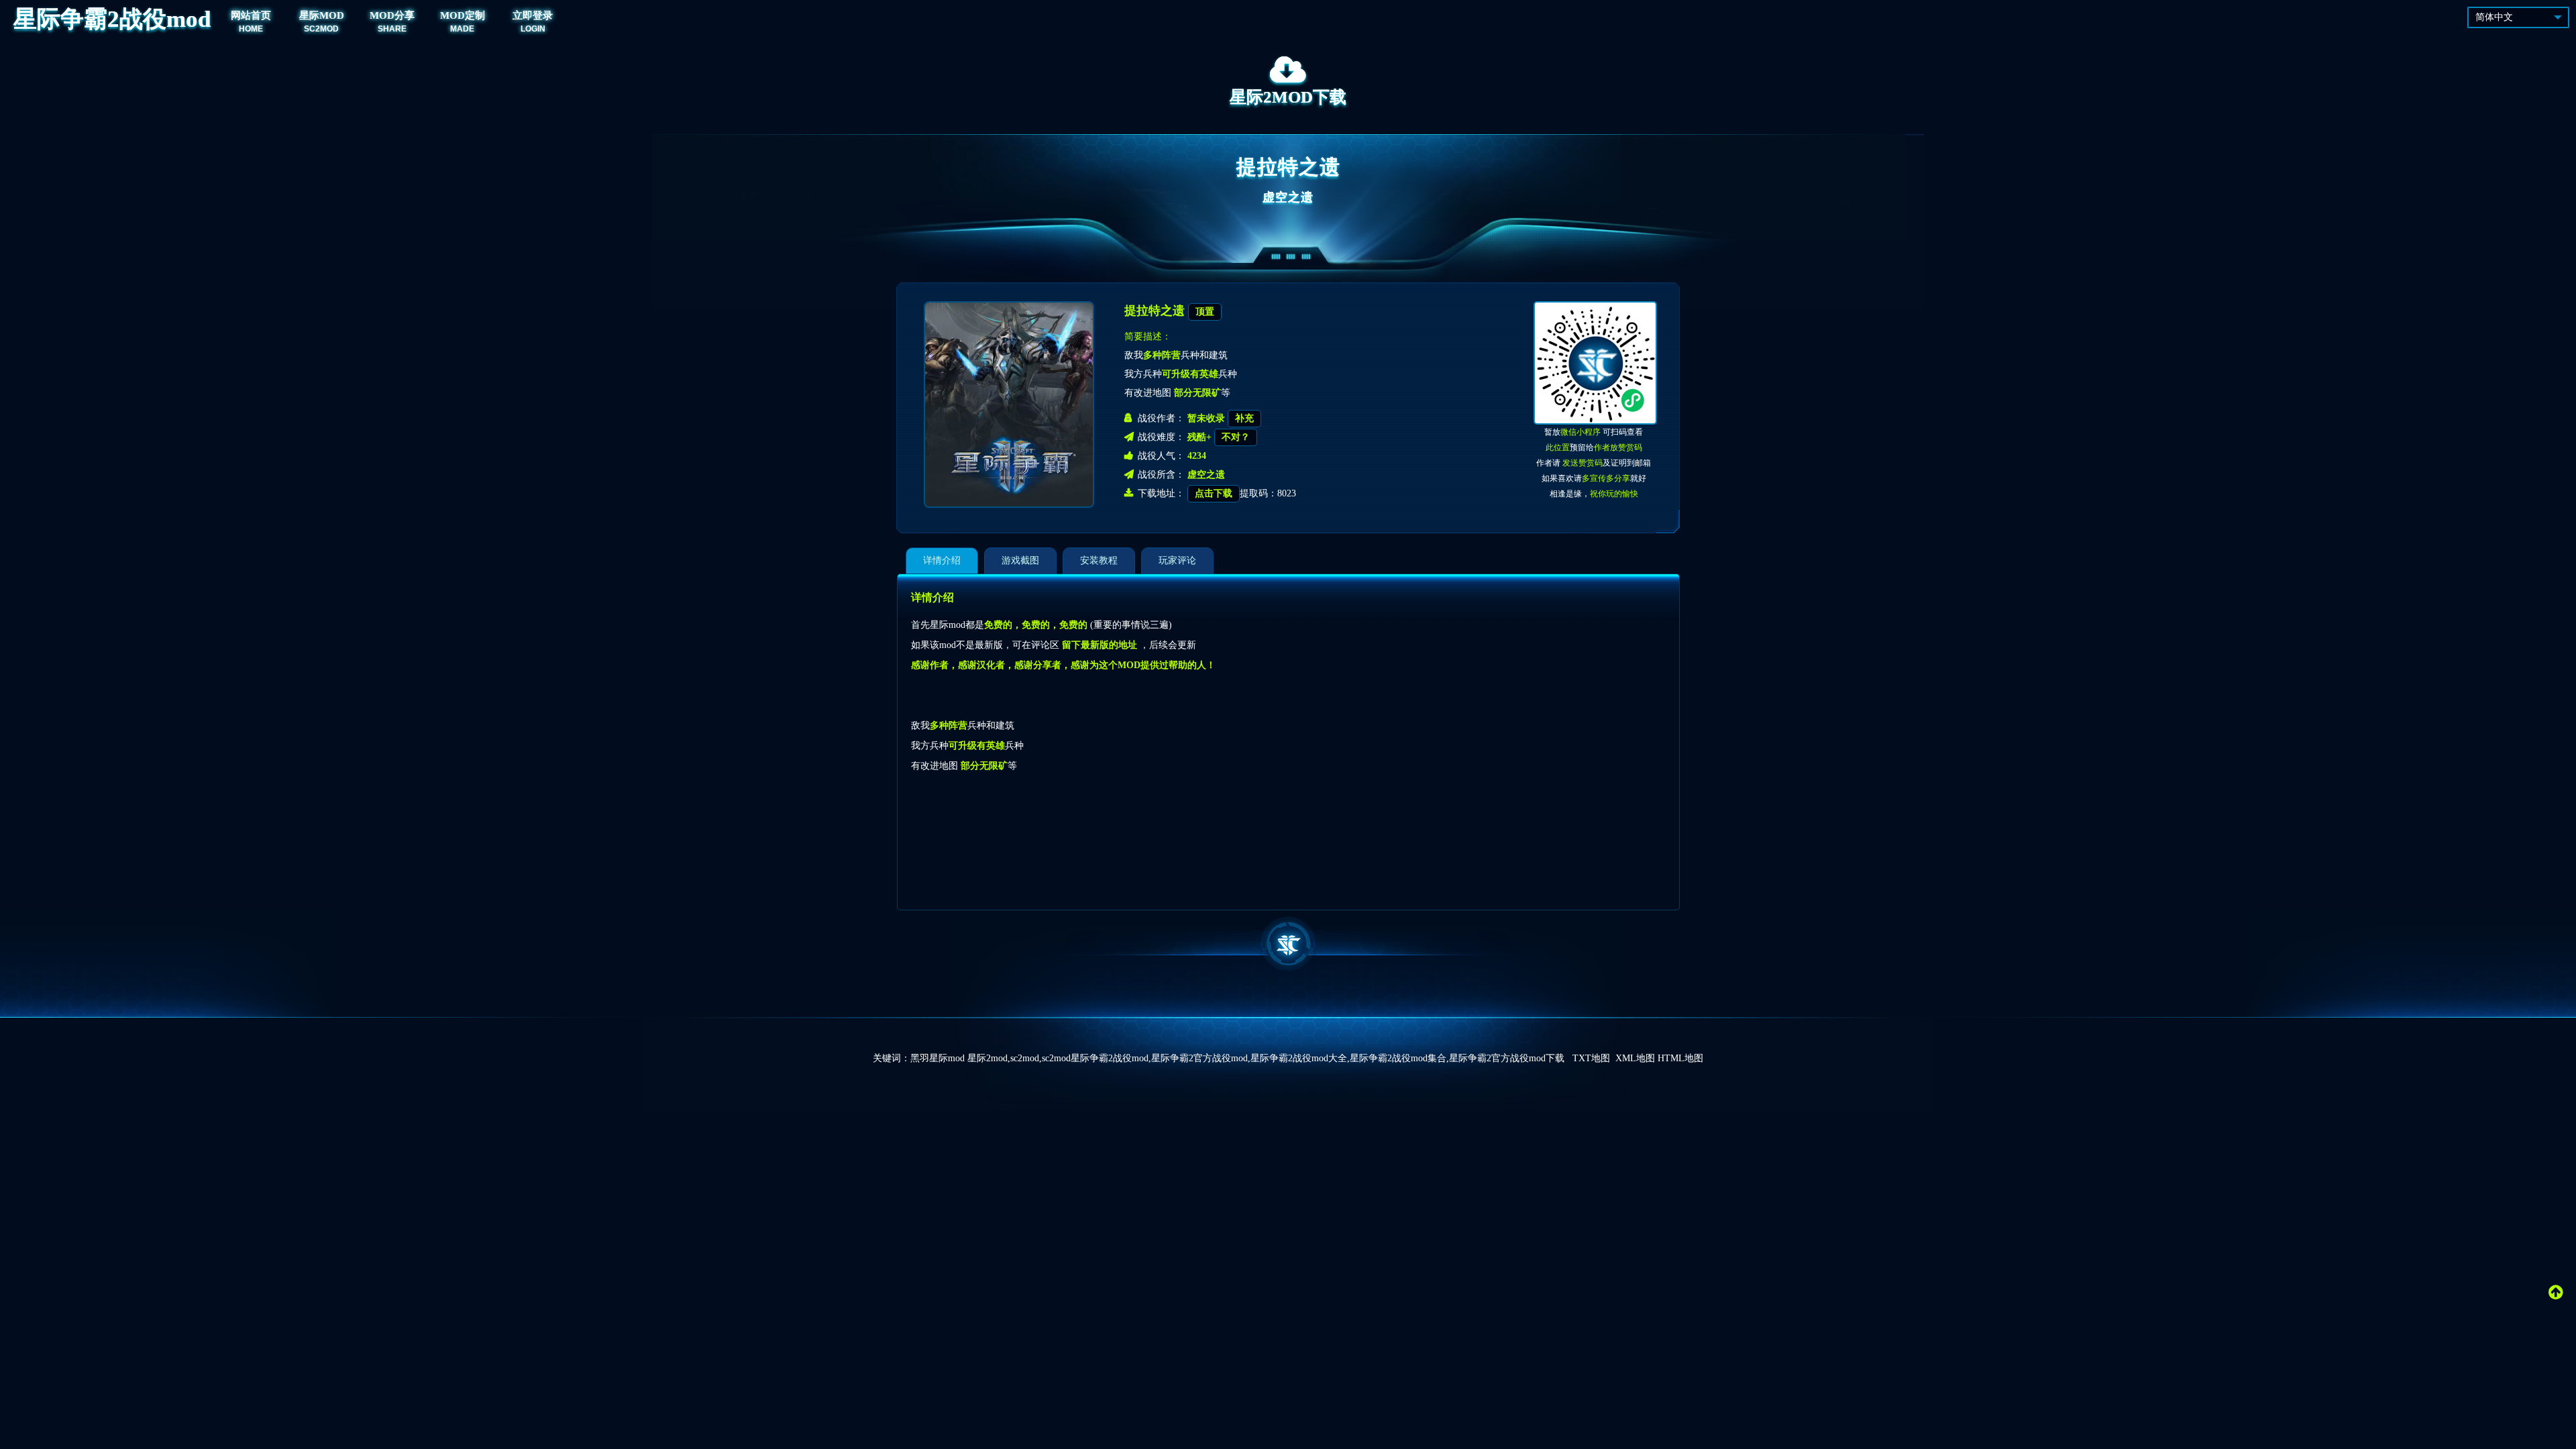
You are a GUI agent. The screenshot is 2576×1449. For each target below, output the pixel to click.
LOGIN (533, 29)
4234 (1197, 456)
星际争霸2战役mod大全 (1299, 1058)
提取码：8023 (1245, 493)
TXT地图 (1591, 1058)
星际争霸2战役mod (112, 19)
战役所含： (1161, 475)
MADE (462, 29)
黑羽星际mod (937, 1058)
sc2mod (1025, 1058)
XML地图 (1635, 1058)
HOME (251, 29)
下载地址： (1161, 493)
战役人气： (1161, 456)
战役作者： (1161, 418)
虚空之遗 (1288, 197)
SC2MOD (321, 29)
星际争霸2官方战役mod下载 (1507, 1058)
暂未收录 (1207, 418)
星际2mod (987, 1058)
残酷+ (1201, 437)
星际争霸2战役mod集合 (1398, 1058)
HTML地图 (1680, 1058)
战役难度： (1161, 437)
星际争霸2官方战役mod (1199, 1058)
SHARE (392, 29)
